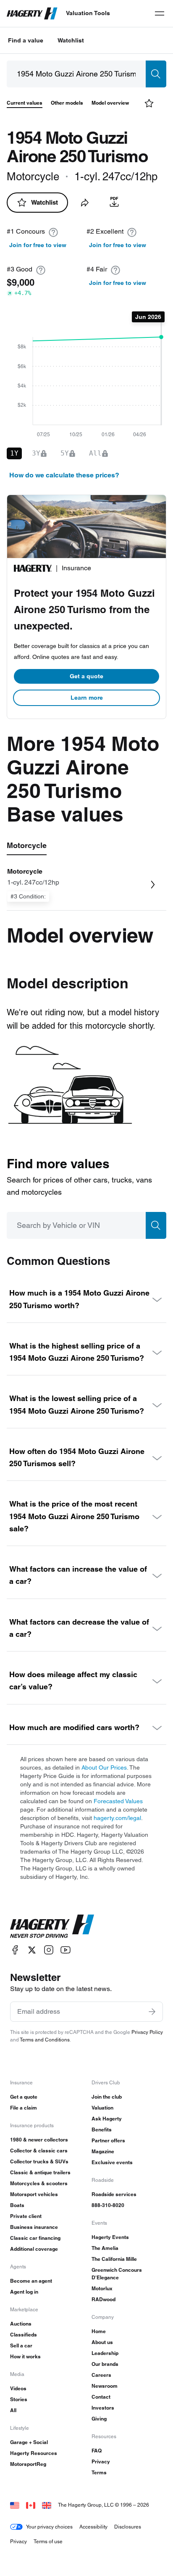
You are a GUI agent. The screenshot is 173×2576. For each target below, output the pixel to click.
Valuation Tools (88, 13)
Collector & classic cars (39, 2151)
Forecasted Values (118, 1801)
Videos (18, 2388)
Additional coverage (34, 2249)
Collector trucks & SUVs (39, 2161)
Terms (99, 2472)
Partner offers (108, 2140)
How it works (25, 2356)
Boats (17, 2205)
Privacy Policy (147, 2032)
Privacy (101, 2461)
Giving (99, 2419)
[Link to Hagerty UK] (47, 2505)
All (13, 2410)
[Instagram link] (49, 1950)
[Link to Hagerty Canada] (31, 2505)
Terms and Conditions (45, 2040)
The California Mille (114, 2259)
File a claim (24, 2108)
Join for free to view (38, 245)
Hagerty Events (110, 2237)
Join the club (107, 2097)
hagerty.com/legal (117, 1818)
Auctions (21, 2324)
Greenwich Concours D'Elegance (117, 2274)
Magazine (103, 2151)
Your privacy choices (49, 2527)
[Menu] (160, 13)
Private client (26, 2216)
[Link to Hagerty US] (15, 2505)
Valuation (102, 2108)
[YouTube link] (66, 1950)
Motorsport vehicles (34, 2194)
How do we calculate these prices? (64, 475)
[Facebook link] (15, 1950)
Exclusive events (112, 2162)
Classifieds (24, 2335)
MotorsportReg (28, 2464)
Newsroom (105, 2386)
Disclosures (128, 2527)
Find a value (26, 40)
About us (102, 2342)
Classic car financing (35, 2238)
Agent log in (24, 2292)
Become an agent (31, 2281)
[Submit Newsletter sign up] (152, 2012)
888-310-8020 (108, 2205)
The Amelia (105, 2248)
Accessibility (93, 2527)
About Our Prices (104, 1767)
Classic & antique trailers (40, 2172)
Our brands (105, 2364)
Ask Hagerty (107, 2119)
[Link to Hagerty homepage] (52, 1926)
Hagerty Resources (34, 2453)
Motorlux (102, 2288)
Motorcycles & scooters (39, 2183)
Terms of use (48, 2541)
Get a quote (86, 676)
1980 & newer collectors (39, 2140)
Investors (103, 2408)
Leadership (105, 2353)
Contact (101, 2397)
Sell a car (21, 2346)
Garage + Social (29, 2442)
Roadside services (114, 2194)
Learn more (87, 698)
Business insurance (34, 2227)
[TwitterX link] (32, 1950)
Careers (101, 2375)
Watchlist (71, 40)
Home (99, 2331)
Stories (19, 2399)
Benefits (102, 2130)
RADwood (104, 2299)
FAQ (97, 2451)
